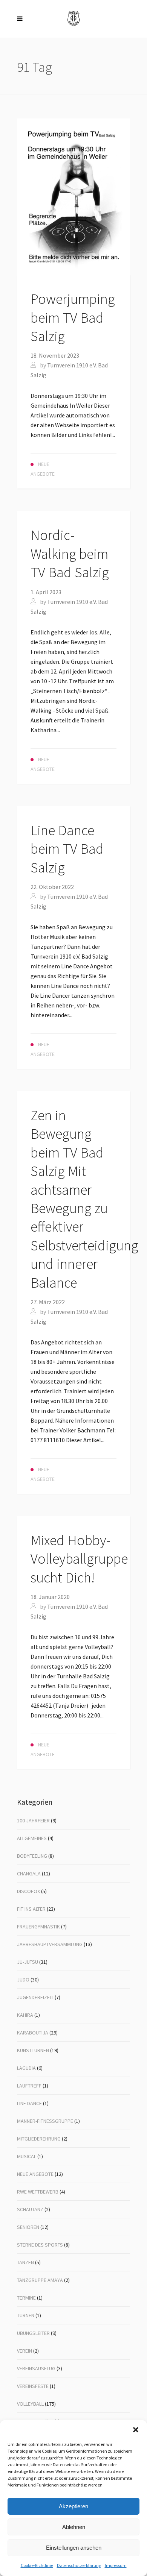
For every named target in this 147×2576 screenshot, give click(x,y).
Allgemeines (32, 1838)
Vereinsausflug (36, 2368)
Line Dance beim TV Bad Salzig (67, 849)
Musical (27, 2156)
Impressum (116, 2565)
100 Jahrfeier (33, 1820)
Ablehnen (74, 2527)
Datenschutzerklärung (79, 2565)
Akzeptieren (73, 2506)
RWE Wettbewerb (38, 2192)
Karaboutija (33, 2033)
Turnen (26, 2315)
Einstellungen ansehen (74, 2548)
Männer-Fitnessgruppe (45, 2121)
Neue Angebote (35, 2174)
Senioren (28, 2227)
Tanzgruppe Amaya (40, 2280)
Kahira (25, 2015)
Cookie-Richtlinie (37, 2565)
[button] (136, 2430)
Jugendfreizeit (35, 1997)
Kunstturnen (33, 2050)
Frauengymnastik (38, 1927)
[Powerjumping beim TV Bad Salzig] (73, 196)
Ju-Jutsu (28, 1962)
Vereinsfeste (33, 2386)
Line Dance (29, 2103)
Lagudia (26, 2068)
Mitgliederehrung (39, 2139)
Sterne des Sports (40, 2245)
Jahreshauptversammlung (50, 1944)
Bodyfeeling (32, 1856)
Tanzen (25, 2262)
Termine (26, 2298)
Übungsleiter (33, 2333)
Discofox (28, 1891)
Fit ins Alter (31, 1909)
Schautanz (30, 2209)
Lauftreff (29, 2086)
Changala (29, 1874)
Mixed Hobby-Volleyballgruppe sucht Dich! (79, 1559)
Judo (23, 1980)
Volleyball (30, 2404)
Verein (24, 2351)
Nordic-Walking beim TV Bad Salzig (70, 554)
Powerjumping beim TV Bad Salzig (73, 317)
